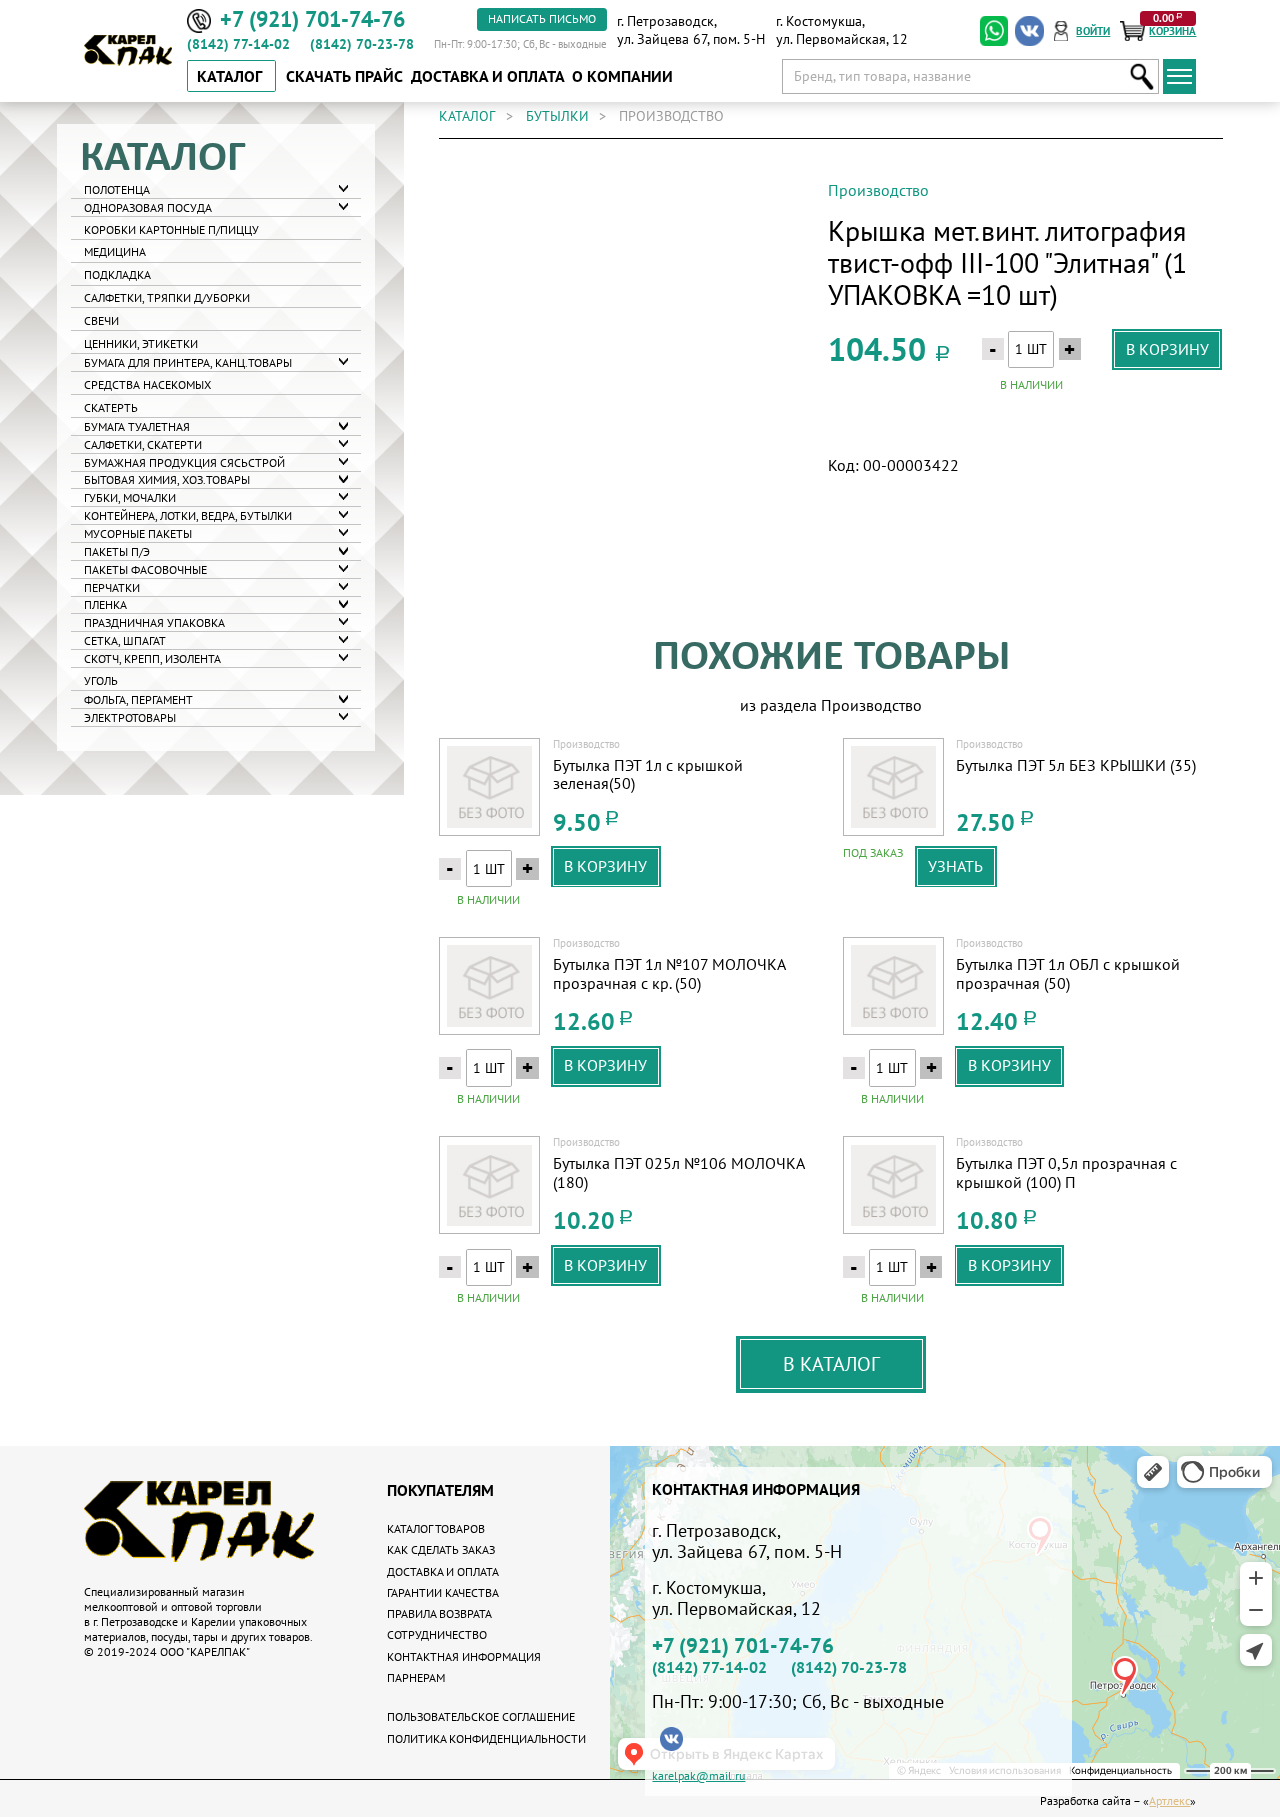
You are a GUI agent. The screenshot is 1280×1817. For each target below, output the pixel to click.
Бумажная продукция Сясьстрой (184, 461)
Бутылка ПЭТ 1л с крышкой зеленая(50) (648, 774)
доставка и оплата (488, 76)
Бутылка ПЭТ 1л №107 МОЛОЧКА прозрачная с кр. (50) (669, 973)
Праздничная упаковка (154, 622)
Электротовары (130, 716)
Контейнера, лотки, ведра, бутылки (188, 514)
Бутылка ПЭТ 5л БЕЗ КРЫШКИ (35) (1076, 765)
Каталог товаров (436, 1528)
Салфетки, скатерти (143, 443)
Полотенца (117, 188)
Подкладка (117, 274)
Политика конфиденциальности (486, 1738)
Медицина (115, 251)
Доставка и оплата (443, 1571)
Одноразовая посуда (148, 206)
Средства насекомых (147, 383)
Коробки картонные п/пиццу (171, 228)
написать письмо (542, 18)
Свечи (101, 320)
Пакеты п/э (117, 550)
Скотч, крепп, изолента (152, 657)
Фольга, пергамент (138, 698)
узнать (955, 866)
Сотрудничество (437, 1634)
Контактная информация (464, 1656)
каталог (467, 116)
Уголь (101, 679)
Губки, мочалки (130, 497)
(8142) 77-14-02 (238, 44)
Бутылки (557, 116)
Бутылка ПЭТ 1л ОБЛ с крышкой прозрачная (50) (1068, 973)
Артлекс (1169, 1800)
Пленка (105, 604)
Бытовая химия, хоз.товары (167, 479)
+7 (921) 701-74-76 (743, 1645)
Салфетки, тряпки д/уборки (167, 297)
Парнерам (416, 1677)
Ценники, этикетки (141, 343)
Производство (878, 190)
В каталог (831, 1363)
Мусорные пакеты (138, 532)
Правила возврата (439, 1613)
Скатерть (111, 406)
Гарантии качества (443, 1592)
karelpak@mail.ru (698, 1775)
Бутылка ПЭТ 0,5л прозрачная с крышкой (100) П (1066, 1172)
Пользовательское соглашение (481, 1716)
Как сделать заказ (441, 1549)
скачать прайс (344, 76)
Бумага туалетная (137, 425)
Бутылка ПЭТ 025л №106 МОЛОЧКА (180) (678, 1172)
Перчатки (112, 586)
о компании (622, 76)
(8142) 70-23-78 (362, 44)
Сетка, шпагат (125, 639)
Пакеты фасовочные (145, 568)
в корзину (1167, 349)
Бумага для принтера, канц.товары (188, 361)
